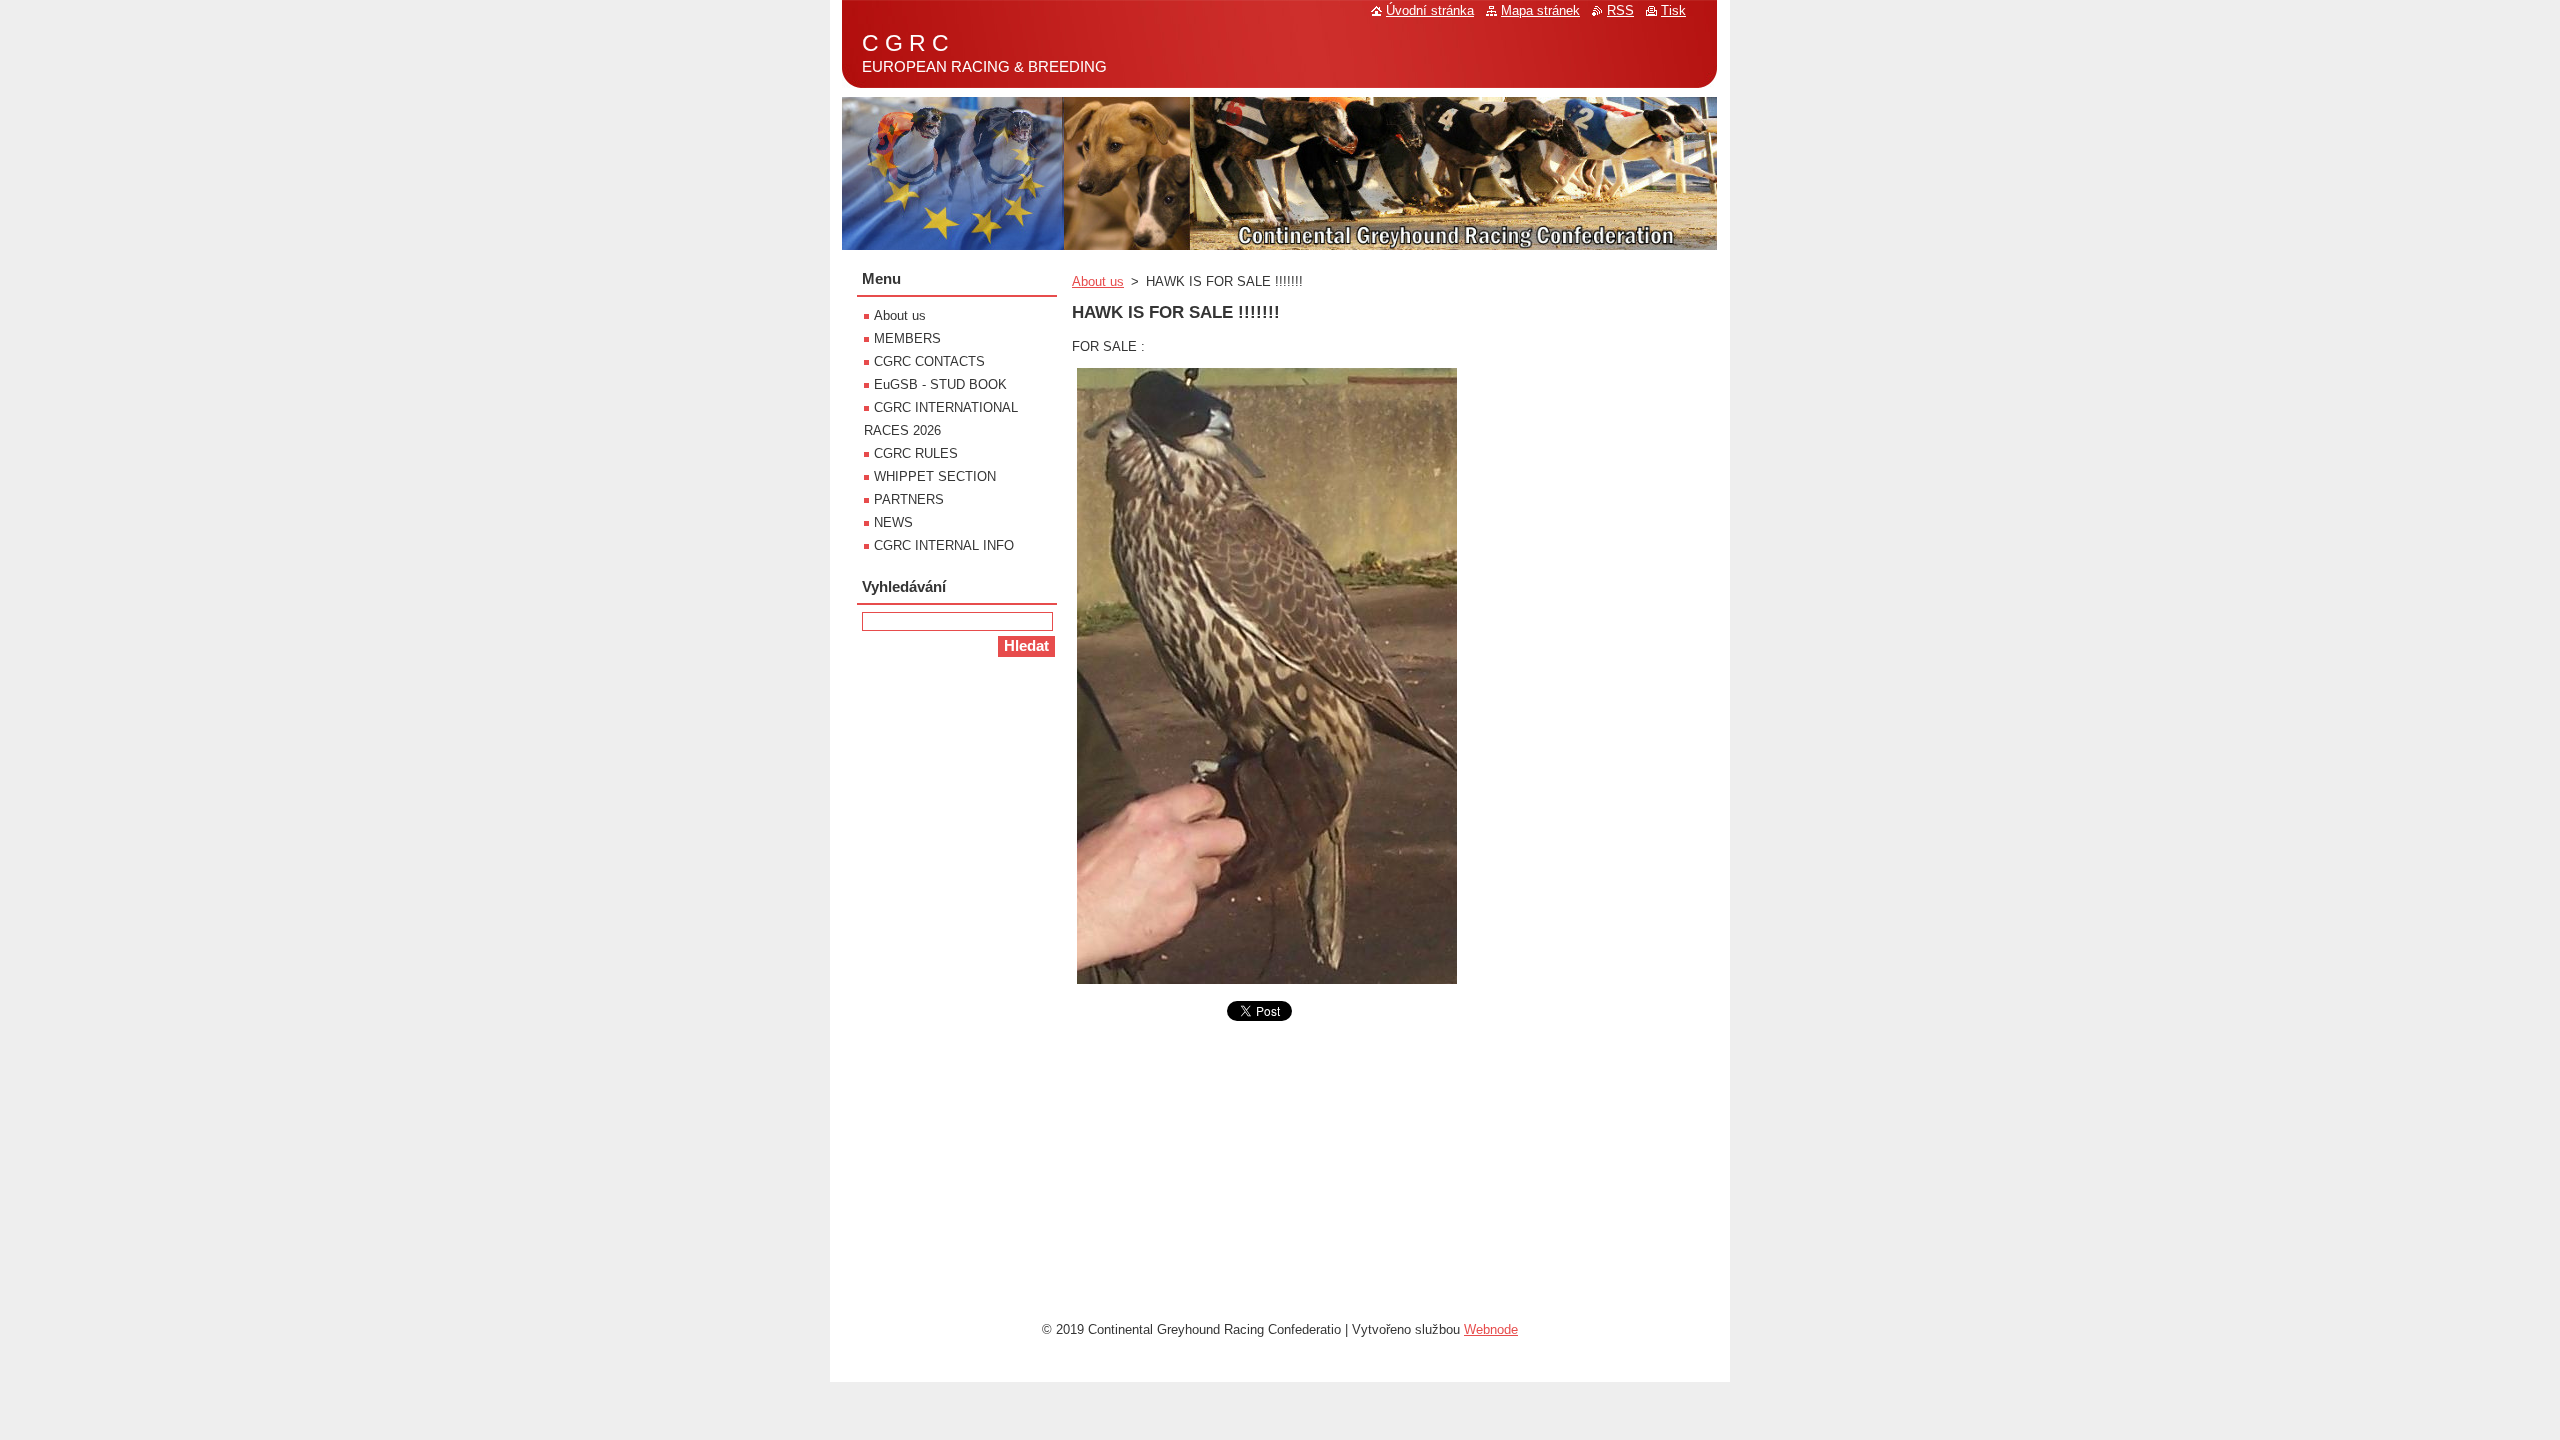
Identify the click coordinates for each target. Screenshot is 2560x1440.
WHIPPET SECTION (935, 476)
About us (1098, 281)
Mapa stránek (1540, 10)
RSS (1620, 10)
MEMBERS (907, 338)
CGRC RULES (916, 453)
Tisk (1673, 10)
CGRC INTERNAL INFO (944, 545)
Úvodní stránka (1430, 10)
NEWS (893, 522)
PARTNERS (909, 499)
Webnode (1491, 1329)
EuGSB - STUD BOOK (940, 384)
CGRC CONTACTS (929, 361)
